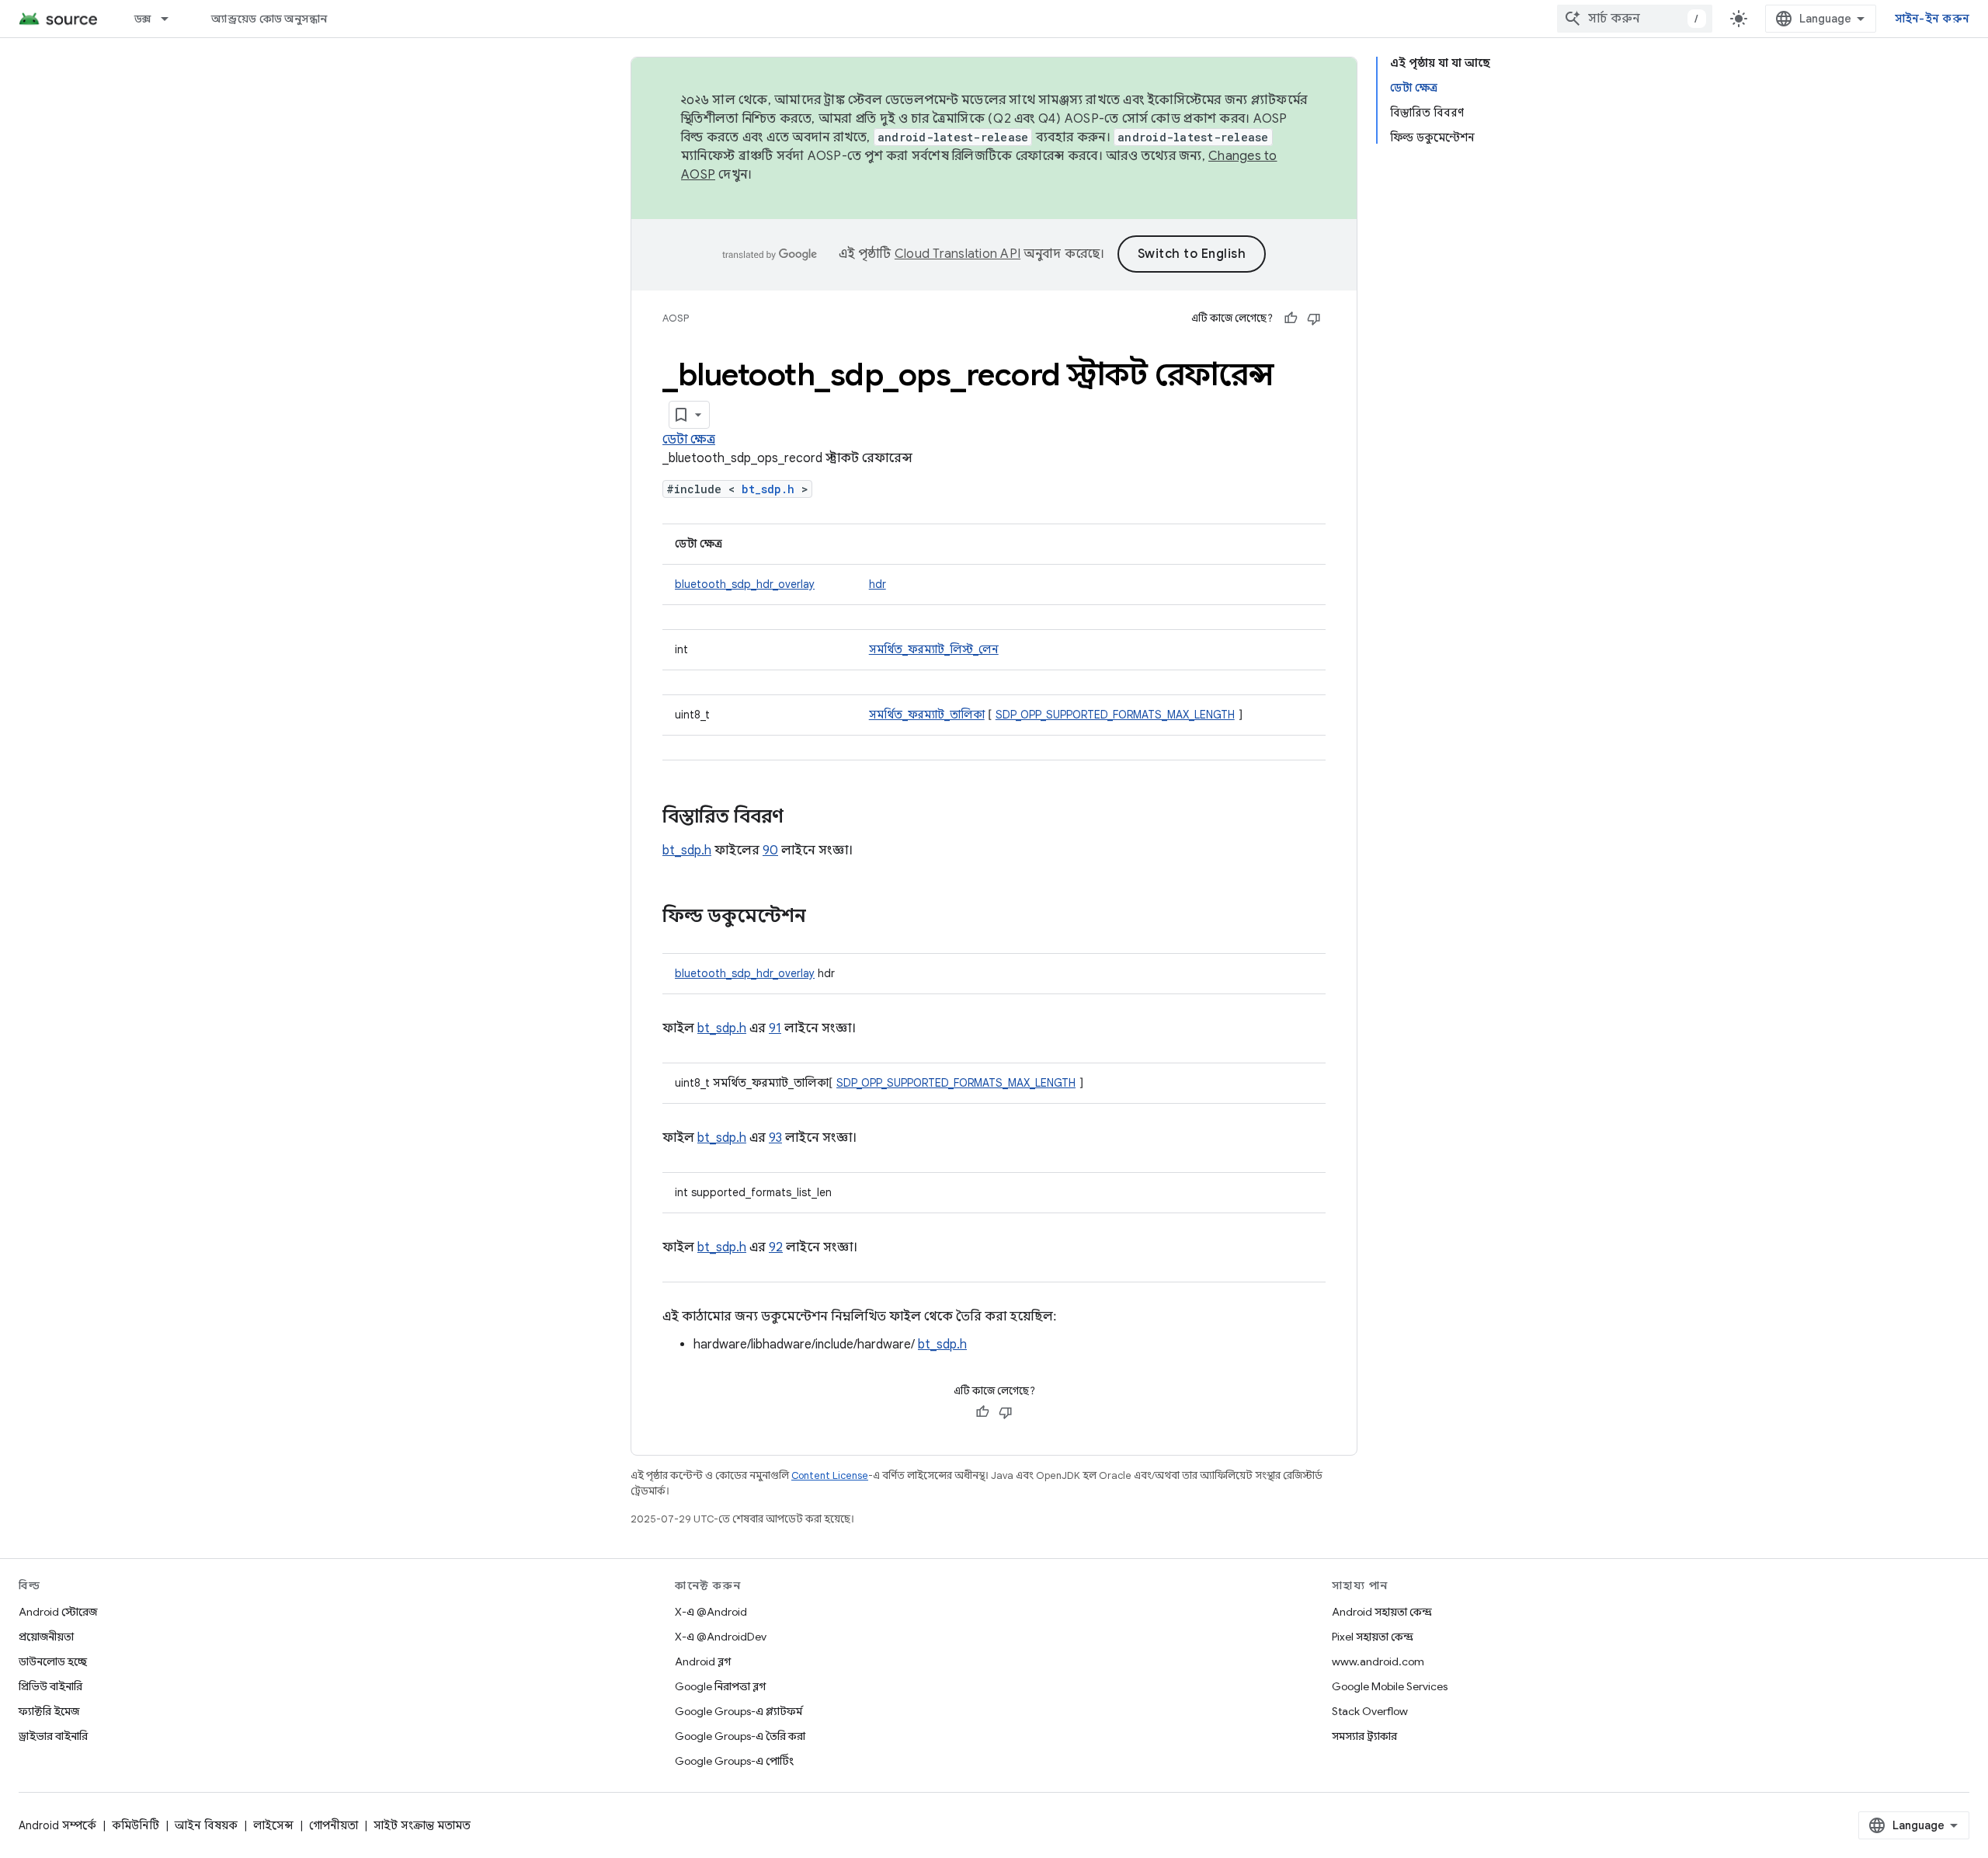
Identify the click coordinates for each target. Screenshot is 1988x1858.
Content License (830, 1475)
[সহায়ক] (1291, 318)
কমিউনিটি (136, 1825)
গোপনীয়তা (334, 1825)
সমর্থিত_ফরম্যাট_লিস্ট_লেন (934, 649)
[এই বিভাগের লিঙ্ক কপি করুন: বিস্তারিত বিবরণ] (799, 818)
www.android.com (1378, 1661)
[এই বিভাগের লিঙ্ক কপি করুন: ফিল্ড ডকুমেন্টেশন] (822, 917)
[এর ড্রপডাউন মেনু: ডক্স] (172, 19)
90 (770, 851)
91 (775, 1028)
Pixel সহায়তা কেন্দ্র (1373, 1637)
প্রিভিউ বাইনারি (50, 1686)
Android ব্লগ (703, 1661)
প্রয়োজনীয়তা (46, 1637)
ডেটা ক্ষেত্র (689, 440)
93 (775, 1138)
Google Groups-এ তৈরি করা (740, 1736)
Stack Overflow (1370, 1711)
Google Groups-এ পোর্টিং (734, 1761)
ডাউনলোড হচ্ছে (53, 1661)
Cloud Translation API (958, 254)
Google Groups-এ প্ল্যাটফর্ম (739, 1711)
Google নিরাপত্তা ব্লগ (720, 1686)
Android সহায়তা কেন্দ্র (1382, 1612)
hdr (878, 584)
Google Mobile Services (1390, 1686)
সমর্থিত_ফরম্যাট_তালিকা (927, 715)
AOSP (676, 318)
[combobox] (1635, 19)
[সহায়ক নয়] (1314, 318)
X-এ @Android (711, 1612)
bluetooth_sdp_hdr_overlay (745, 584)
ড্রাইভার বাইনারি (53, 1736)
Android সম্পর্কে (57, 1825)
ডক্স (143, 19)
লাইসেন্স (273, 1825)
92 (776, 1247)
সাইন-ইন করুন (1932, 19)
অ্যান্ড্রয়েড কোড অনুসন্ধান (269, 19)
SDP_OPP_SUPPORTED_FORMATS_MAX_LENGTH (1115, 715)
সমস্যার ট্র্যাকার (1364, 1736)
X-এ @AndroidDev (721, 1637)
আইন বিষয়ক (206, 1825)
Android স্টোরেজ (58, 1612)
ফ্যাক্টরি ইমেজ (49, 1711)
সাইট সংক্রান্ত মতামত (422, 1825)
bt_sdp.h (768, 489)
